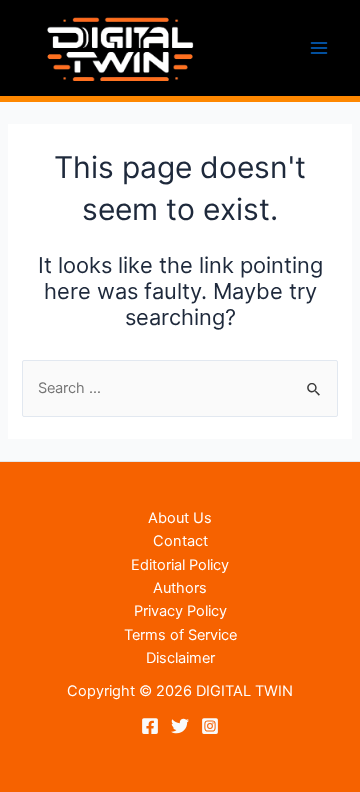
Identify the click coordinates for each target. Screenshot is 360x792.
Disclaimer (180, 658)
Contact (180, 541)
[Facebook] (150, 726)
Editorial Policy (180, 565)
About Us (180, 518)
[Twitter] (180, 726)
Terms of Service (180, 635)
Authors (180, 588)
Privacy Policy (180, 611)
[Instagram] (210, 726)
